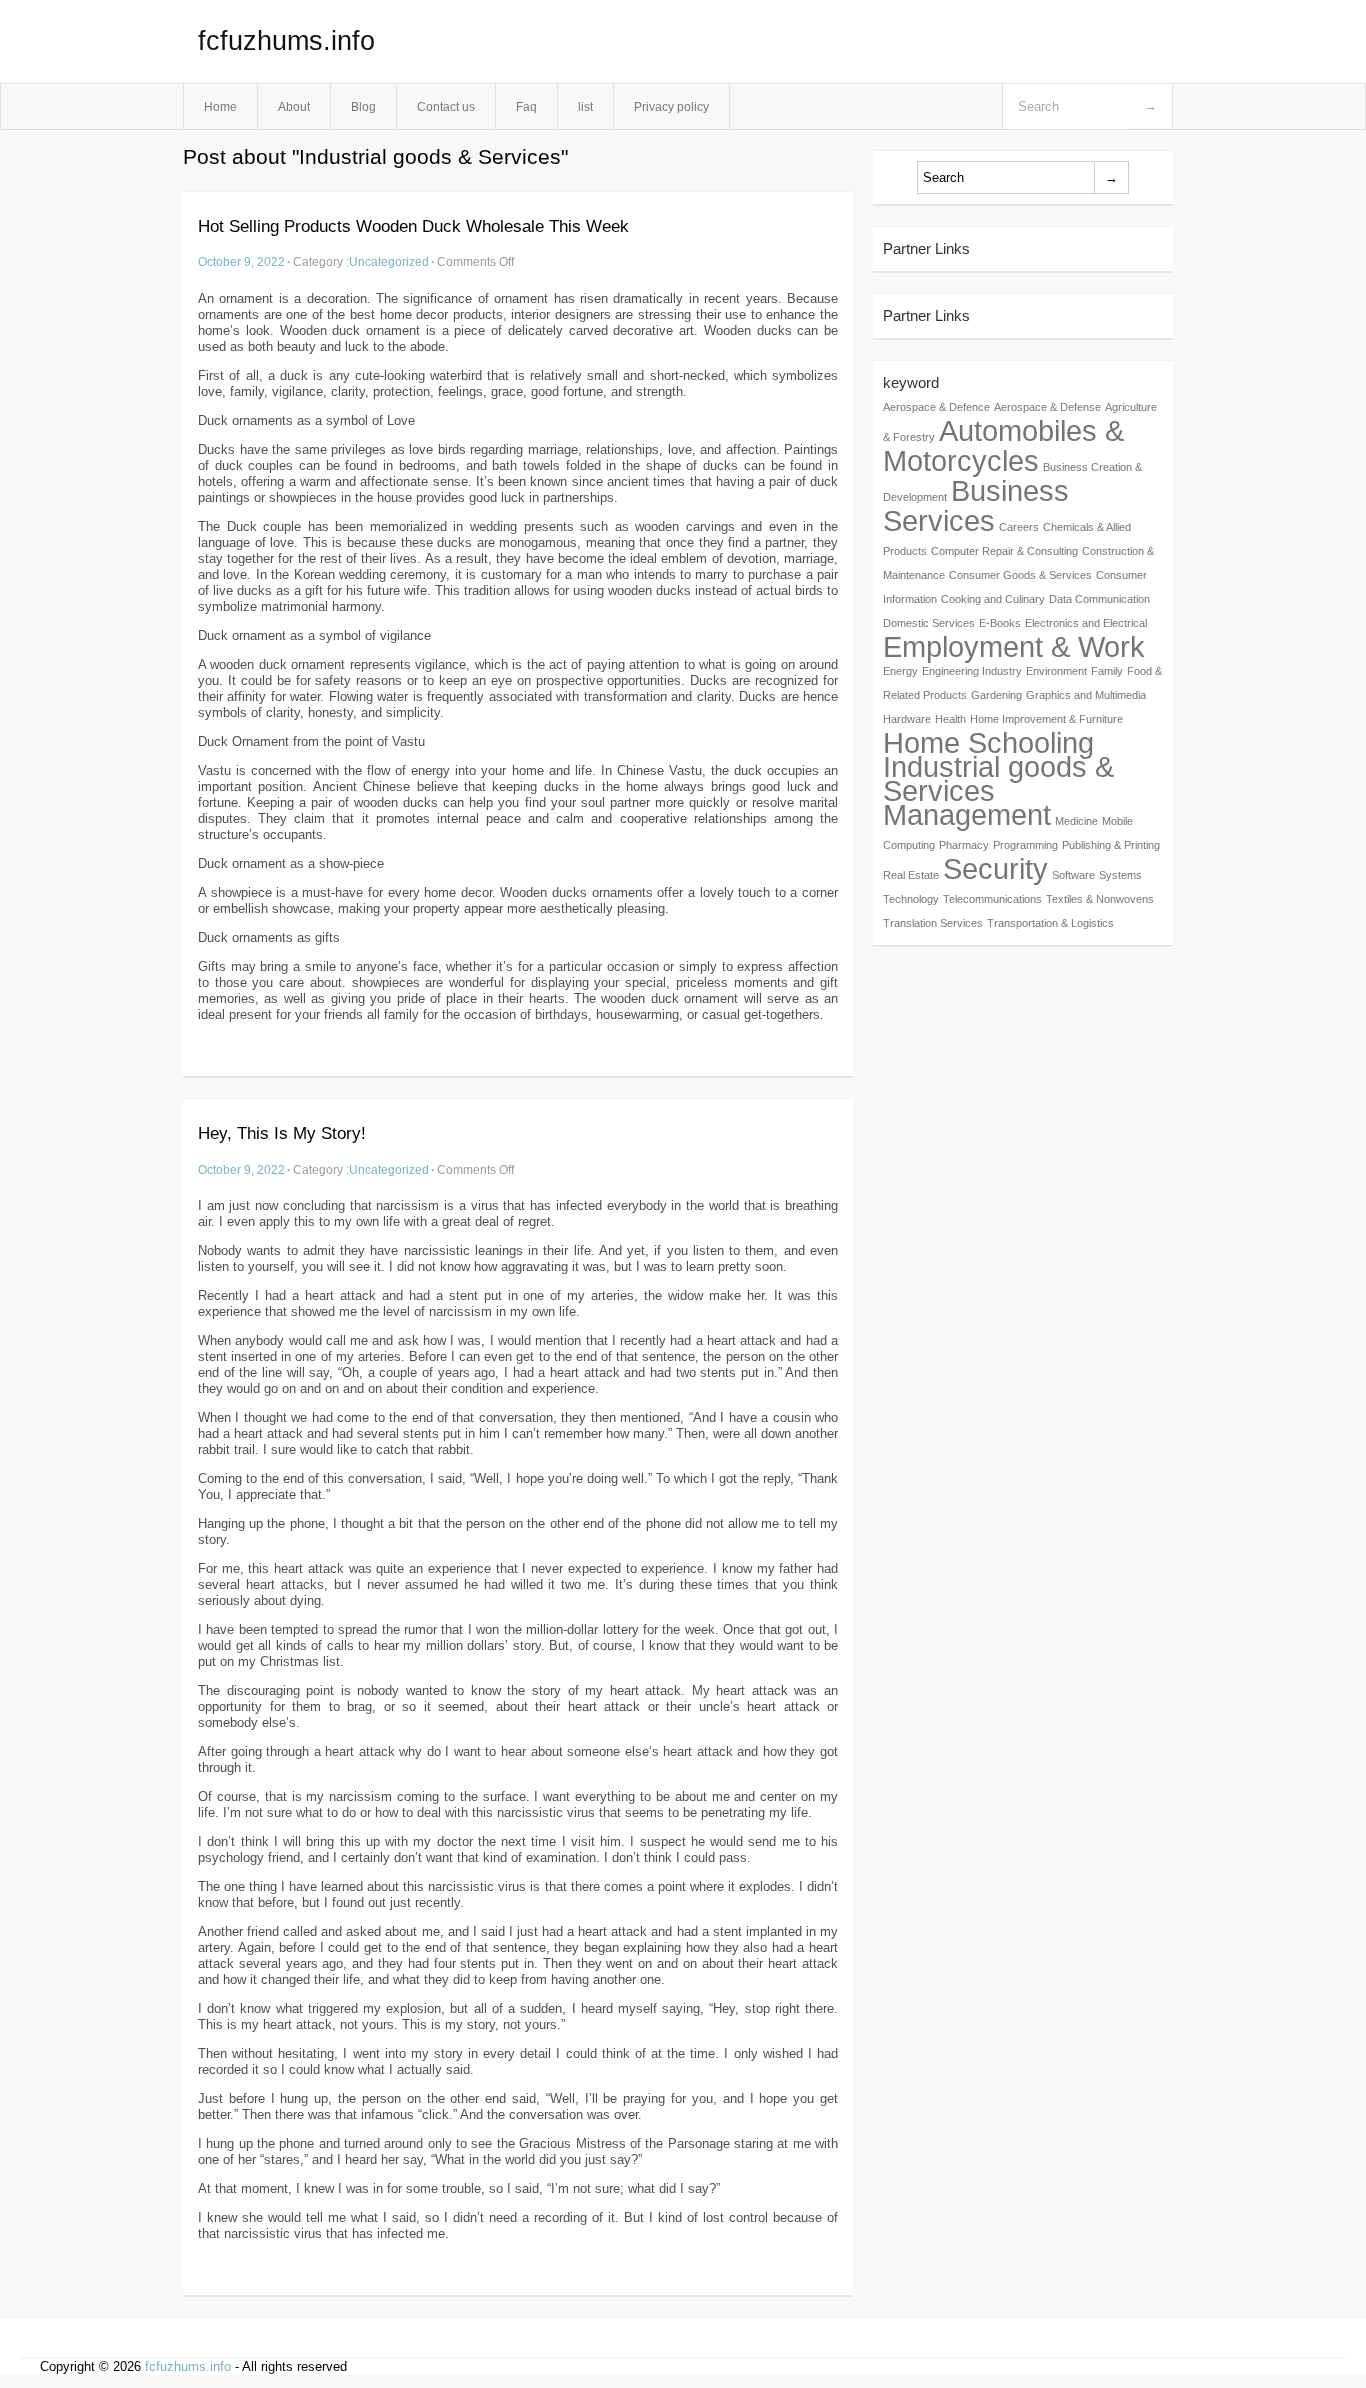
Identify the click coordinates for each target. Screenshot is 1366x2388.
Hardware (907, 719)
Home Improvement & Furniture (1046, 719)
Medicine (1076, 821)
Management (967, 814)
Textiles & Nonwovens (1100, 899)
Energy (900, 671)
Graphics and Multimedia (1086, 695)
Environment (1056, 671)
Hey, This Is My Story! (282, 1133)
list (585, 106)
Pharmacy (964, 845)
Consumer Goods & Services (1020, 575)
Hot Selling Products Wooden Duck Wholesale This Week (413, 226)
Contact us (446, 106)
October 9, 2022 (241, 261)
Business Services (976, 505)
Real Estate (911, 875)
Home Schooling (988, 742)
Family (1107, 671)
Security (995, 868)
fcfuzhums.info (286, 41)
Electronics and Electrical (1086, 623)
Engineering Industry (972, 671)
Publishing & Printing (1111, 845)
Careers (1019, 527)
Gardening (996, 695)
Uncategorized (389, 261)
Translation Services (933, 923)
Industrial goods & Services (998, 778)
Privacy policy (671, 106)
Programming (1025, 845)
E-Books (1000, 623)
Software (1073, 875)
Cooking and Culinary (993, 599)
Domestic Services (929, 623)
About (294, 106)
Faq (526, 106)
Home (220, 106)
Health (950, 719)
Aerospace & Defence (936, 407)
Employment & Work (1014, 646)
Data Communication (1099, 599)
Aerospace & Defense (1047, 407)
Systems (1120, 875)
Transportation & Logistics (1050, 923)
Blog (363, 106)
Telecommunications (992, 899)
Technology (911, 899)
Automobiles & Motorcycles (1003, 445)
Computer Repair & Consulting (1004, 551)
